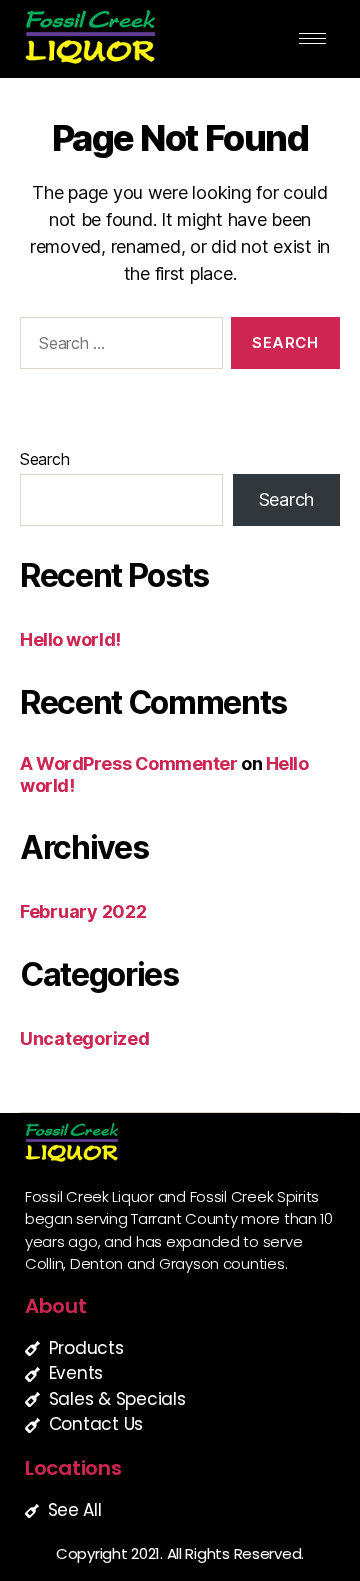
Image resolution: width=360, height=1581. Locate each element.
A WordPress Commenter (129, 763)
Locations (73, 1468)
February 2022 (83, 911)
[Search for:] (117, 347)
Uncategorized (85, 1038)
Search (44, 459)
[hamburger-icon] (312, 38)
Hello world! (70, 639)
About (56, 1306)
